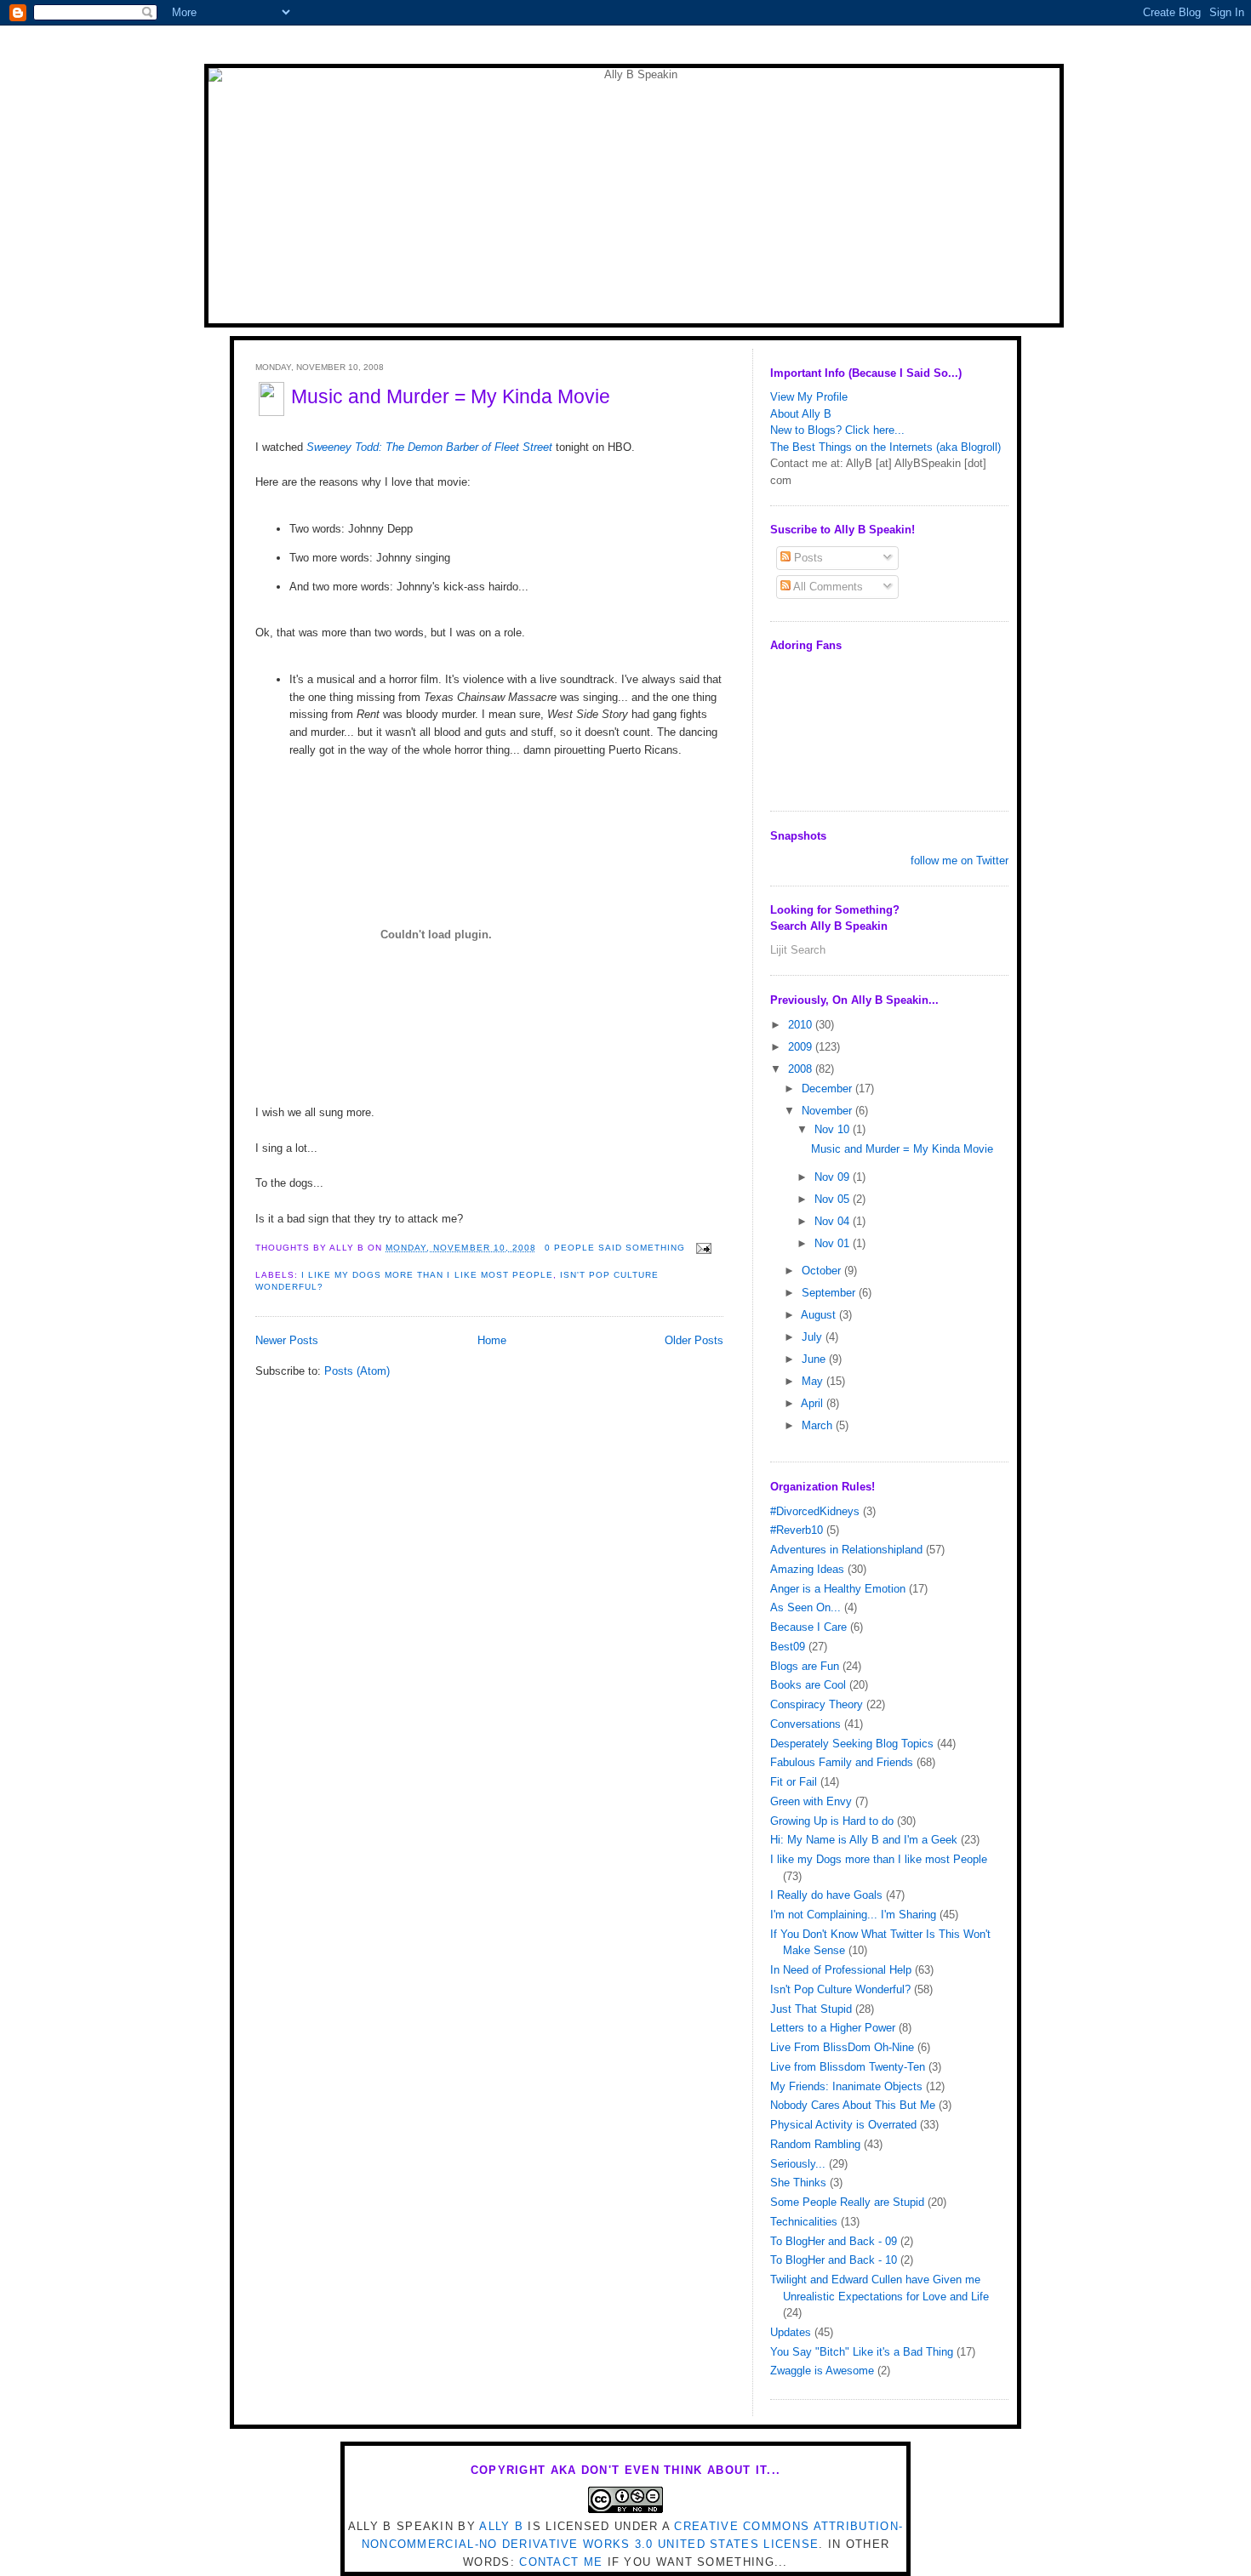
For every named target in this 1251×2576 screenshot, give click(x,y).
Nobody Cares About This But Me (853, 2105)
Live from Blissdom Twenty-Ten (848, 2067)
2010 (802, 1025)
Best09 (788, 1647)
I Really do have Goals (826, 1895)
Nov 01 (834, 1243)
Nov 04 (834, 1221)
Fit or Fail (794, 1782)
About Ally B (801, 414)
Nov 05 (834, 1199)
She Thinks (798, 2183)
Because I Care (808, 1627)
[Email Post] (702, 1248)
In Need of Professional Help (841, 1970)
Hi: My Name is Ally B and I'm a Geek (864, 1840)
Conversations (805, 1724)
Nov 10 (834, 1129)
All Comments (827, 587)
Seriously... (798, 2164)
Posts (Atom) (357, 1371)
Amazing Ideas (807, 1569)
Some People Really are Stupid (847, 2202)
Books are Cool (808, 1685)
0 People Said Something (615, 1248)
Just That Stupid (811, 2009)
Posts (807, 558)
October (823, 1271)
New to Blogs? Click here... (837, 430)
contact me (561, 2562)
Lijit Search (798, 950)
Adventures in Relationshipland (846, 1550)
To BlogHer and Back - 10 (834, 2260)
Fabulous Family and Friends (842, 1762)
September (830, 1293)
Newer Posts (287, 1340)
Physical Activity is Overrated (843, 2125)
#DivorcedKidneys (815, 1511)
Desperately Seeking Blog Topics (852, 1744)
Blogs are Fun (805, 1666)
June (815, 1359)
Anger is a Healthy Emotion (838, 1589)
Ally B (501, 2526)
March (819, 1425)
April (814, 1403)
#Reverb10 (797, 1530)
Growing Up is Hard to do (832, 1821)
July (814, 1337)
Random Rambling (815, 2144)
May (814, 1381)
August (820, 1315)
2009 (802, 1047)
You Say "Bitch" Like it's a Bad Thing (862, 2352)
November (828, 1111)
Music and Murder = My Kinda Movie (451, 396)
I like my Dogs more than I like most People (427, 1275)
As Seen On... (805, 1607)
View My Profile (809, 397)
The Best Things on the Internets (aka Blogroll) (885, 447)
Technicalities (804, 2222)
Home (492, 1340)
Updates (791, 2332)
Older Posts (694, 1340)
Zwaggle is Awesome (822, 2371)
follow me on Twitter (960, 861)
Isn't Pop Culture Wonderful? (840, 1989)
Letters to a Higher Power (833, 2028)
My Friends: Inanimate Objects (846, 2086)
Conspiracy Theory (817, 1704)
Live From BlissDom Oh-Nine (842, 2047)
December (828, 1089)
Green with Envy (811, 1801)
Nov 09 (834, 1177)
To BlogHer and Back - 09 (834, 2241)
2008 (802, 1069)
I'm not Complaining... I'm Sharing (853, 1915)
